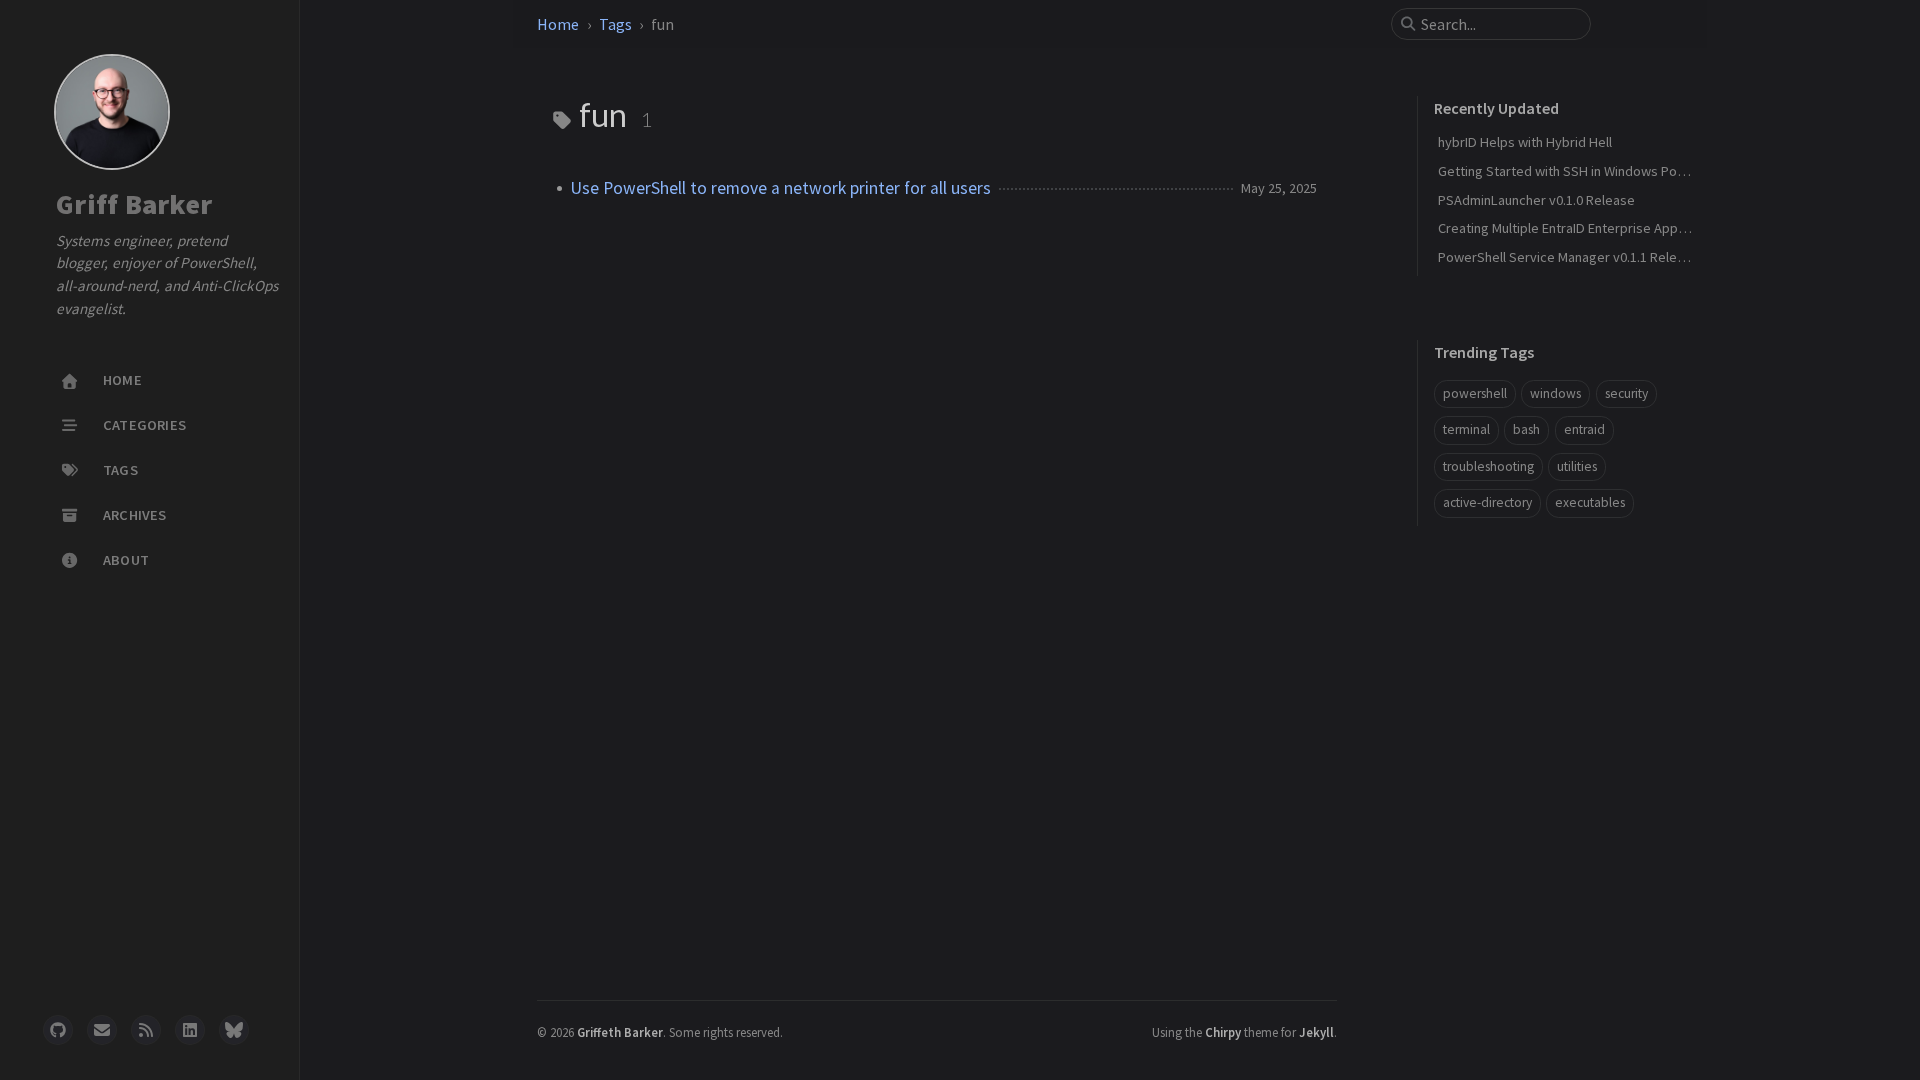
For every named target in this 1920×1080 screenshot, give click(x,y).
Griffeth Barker (620, 1032)
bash (1526, 429)
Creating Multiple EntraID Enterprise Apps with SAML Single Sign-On (1638, 228)
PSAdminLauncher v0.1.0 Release (1536, 200)
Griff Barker (134, 205)
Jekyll (1316, 1032)
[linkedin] (190, 1030)
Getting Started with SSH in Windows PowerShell (1583, 171)
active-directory (1487, 502)
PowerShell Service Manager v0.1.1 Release (1568, 257)
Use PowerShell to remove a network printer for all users (780, 188)
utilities (1577, 466)
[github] (58, 1030)
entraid (1584, 429)
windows (1555, 393)
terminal (1466, 429)
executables (1590, 502)
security (1626, 393)
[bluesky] (234, 1030)
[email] (102, 1030)
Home (558, 24)
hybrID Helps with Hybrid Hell (1525, 142)
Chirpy (1223, 1032)
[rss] (146, 1030)
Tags (615, 24)
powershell (1475, 393)
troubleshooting (1488, 466)
